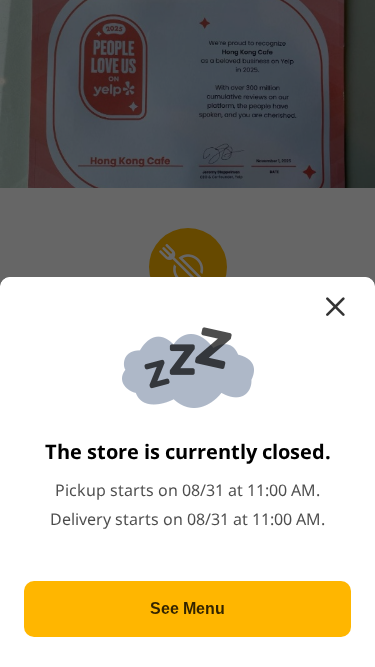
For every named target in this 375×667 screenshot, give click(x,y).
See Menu (187, 608)
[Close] (335, 307)
